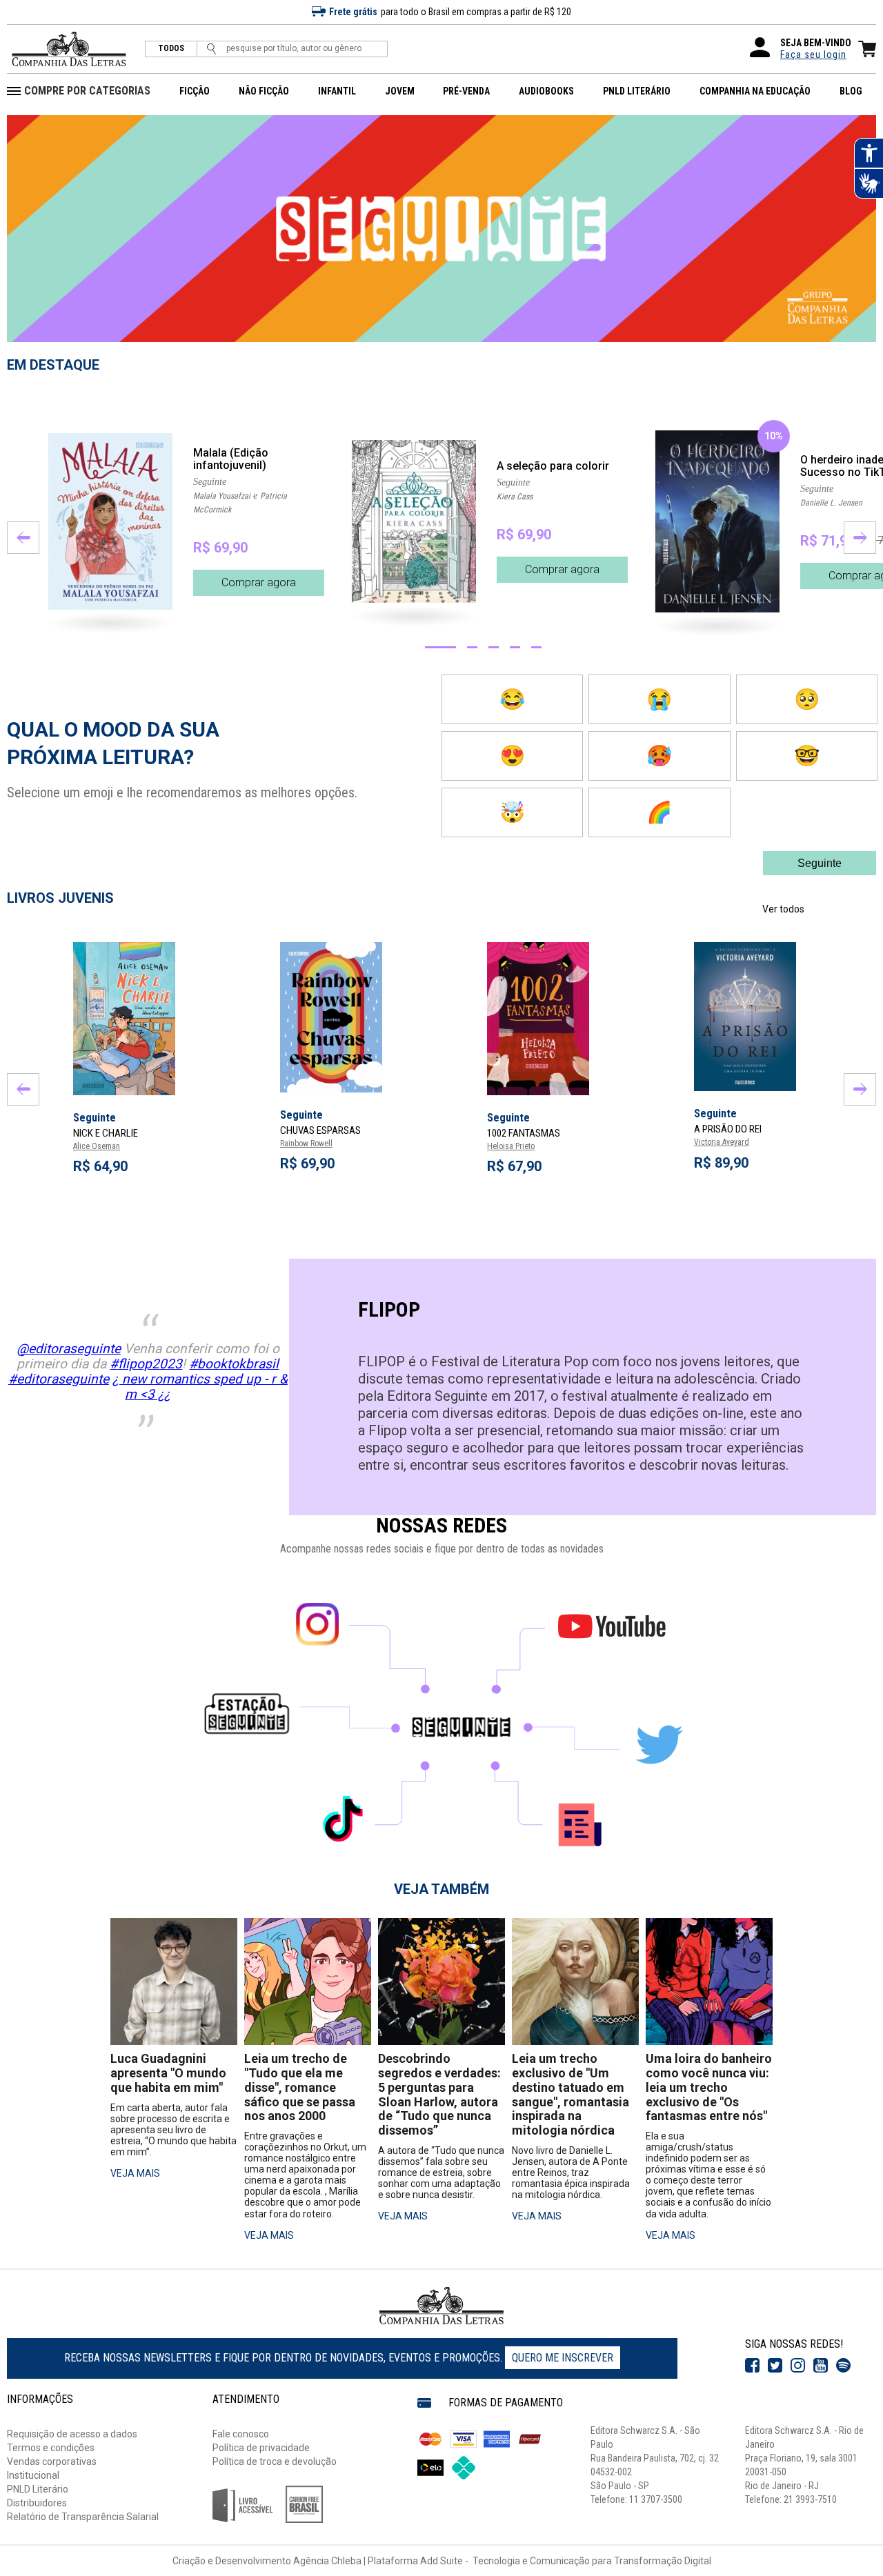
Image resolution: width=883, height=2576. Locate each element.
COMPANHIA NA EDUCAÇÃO (755, 91)
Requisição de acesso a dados (72, 2434)
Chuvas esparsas (320, 1130)
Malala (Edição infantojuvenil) (231, 459)
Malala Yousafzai (222, 496)
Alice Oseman (97, 1146)
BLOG (851, 91)
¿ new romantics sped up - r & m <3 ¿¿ (200, 1387)
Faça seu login (813, 54)
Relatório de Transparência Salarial (83, 2517)
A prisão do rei (728, 1129)
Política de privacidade (261, 2448)
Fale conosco (241, 2434)
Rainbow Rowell (306, 1144)
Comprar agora (259, 582)
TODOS (171, 49)
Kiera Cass (515, 497)
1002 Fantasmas (524, 1133)
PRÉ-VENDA (466, 91)
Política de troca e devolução (275, 2462)
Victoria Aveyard (722, 1142)
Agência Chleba (327, 2561)
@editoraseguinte (69, 1349)
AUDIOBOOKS (546, 91)
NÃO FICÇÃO (264, 91)
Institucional (33, 2475)
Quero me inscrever (563, 2358)
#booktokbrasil (234, 1364)
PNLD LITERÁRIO (637, 91)
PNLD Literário (38, 2489)
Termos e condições (51, 2448)
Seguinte (210, 482)
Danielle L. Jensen (831, 503)
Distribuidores (37, 2503)
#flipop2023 (146, 1364)
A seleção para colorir (553, 466)
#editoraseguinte (59, 1379)
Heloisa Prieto (511, 1146)
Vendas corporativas (52, 2462)
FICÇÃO (195, 91)
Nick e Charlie (106, 1133)
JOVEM (400, 91)
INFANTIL (337, 91)
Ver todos (783, 909)
